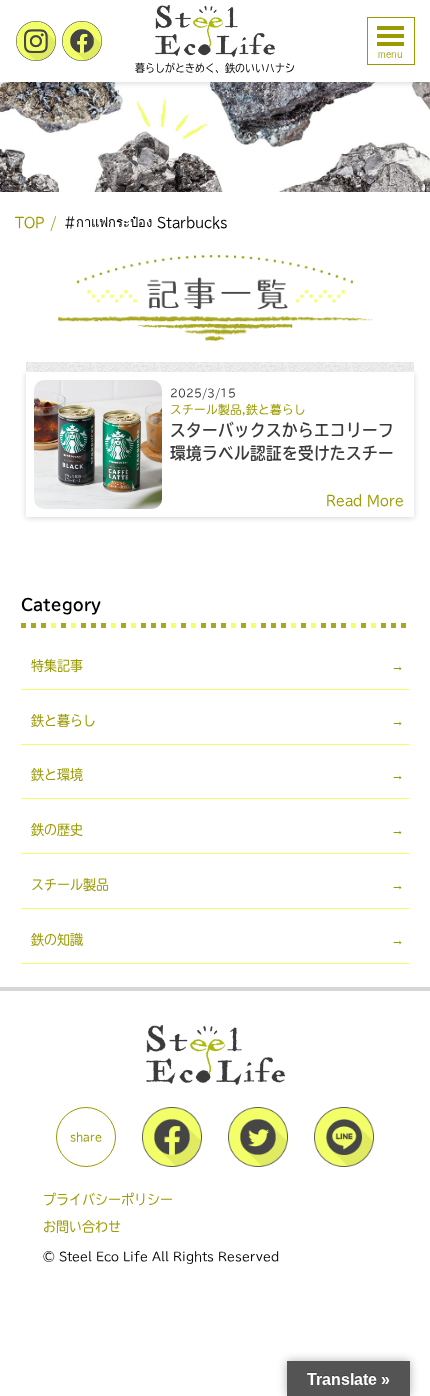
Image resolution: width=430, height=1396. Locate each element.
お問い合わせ (82, 1226)
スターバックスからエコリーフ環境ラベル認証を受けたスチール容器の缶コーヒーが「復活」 (282, 453)
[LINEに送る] (344, 1162)
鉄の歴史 (57, 829)
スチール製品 (206, 409)
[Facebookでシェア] (172, 1162)
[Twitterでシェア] (258, 1162)
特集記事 (57, 665)
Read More (365, 500)
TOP (30, 222)
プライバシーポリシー (108, 1199)
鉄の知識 (57, 939)
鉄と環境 (57, 774)
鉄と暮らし (276, 409)
